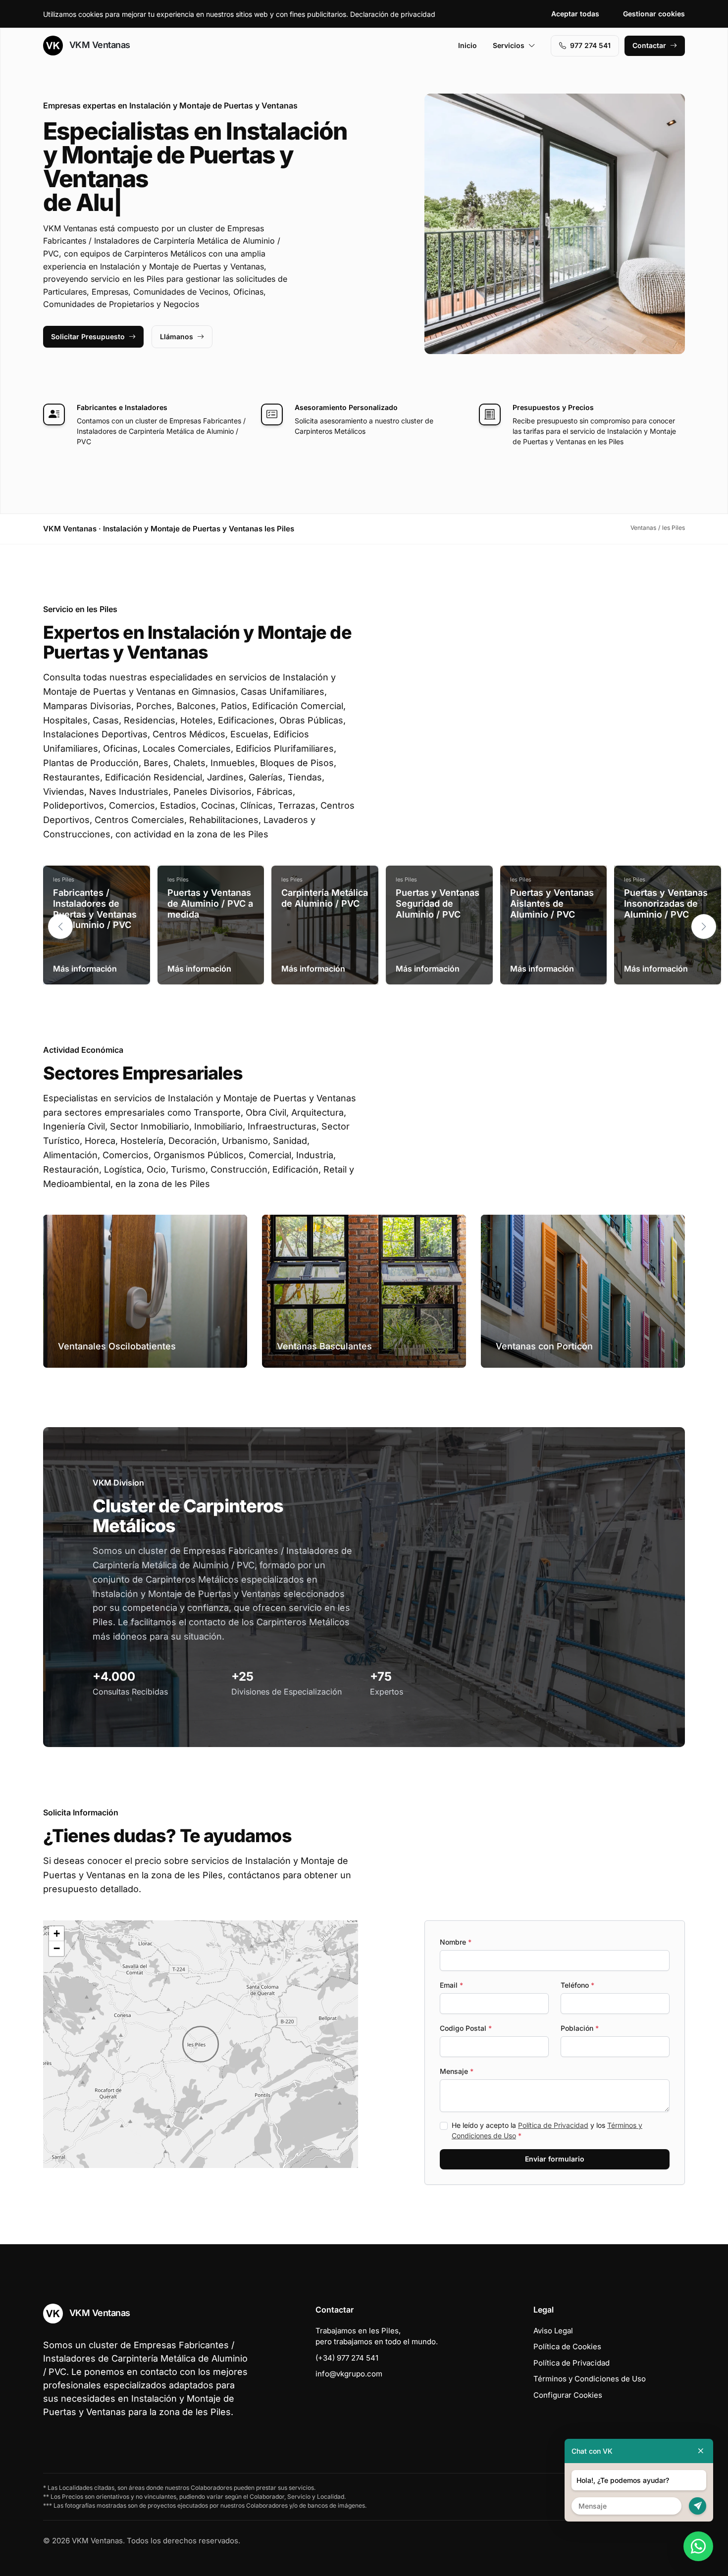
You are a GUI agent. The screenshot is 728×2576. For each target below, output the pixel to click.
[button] (704, 927)
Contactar (649, 45)
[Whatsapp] (698, 2546)
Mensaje (457, 2071)
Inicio (468, 45)
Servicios (509, 45)
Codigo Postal (466, 2028)
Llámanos (177, 336)
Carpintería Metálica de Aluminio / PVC (325, 898)
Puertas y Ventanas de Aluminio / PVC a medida (210, 903)
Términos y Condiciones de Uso (590, 2379)
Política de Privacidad (553, 2125)
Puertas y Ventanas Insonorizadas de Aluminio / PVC (666, 903)
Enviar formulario (555, 2159)
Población (580, 2028)
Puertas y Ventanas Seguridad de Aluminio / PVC (438, 903)
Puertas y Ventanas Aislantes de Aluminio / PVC (552, 903)
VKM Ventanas (99, 45)
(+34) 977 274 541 (347, 2358)
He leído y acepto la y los (547, 2130)
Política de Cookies (567, 2346)
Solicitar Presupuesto (88, 336)
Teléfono (577, 1985)
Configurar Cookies (568, 2395)
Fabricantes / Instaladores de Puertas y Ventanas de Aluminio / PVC (95, 909)
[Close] (701, 2451)
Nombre (456, 1942)
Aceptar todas (575, 14)
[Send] (698, 2506)
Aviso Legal (553, 2331)
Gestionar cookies (654, 14)
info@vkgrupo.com (349, 2374)
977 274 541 (590, 45)
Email (451, 1985)
